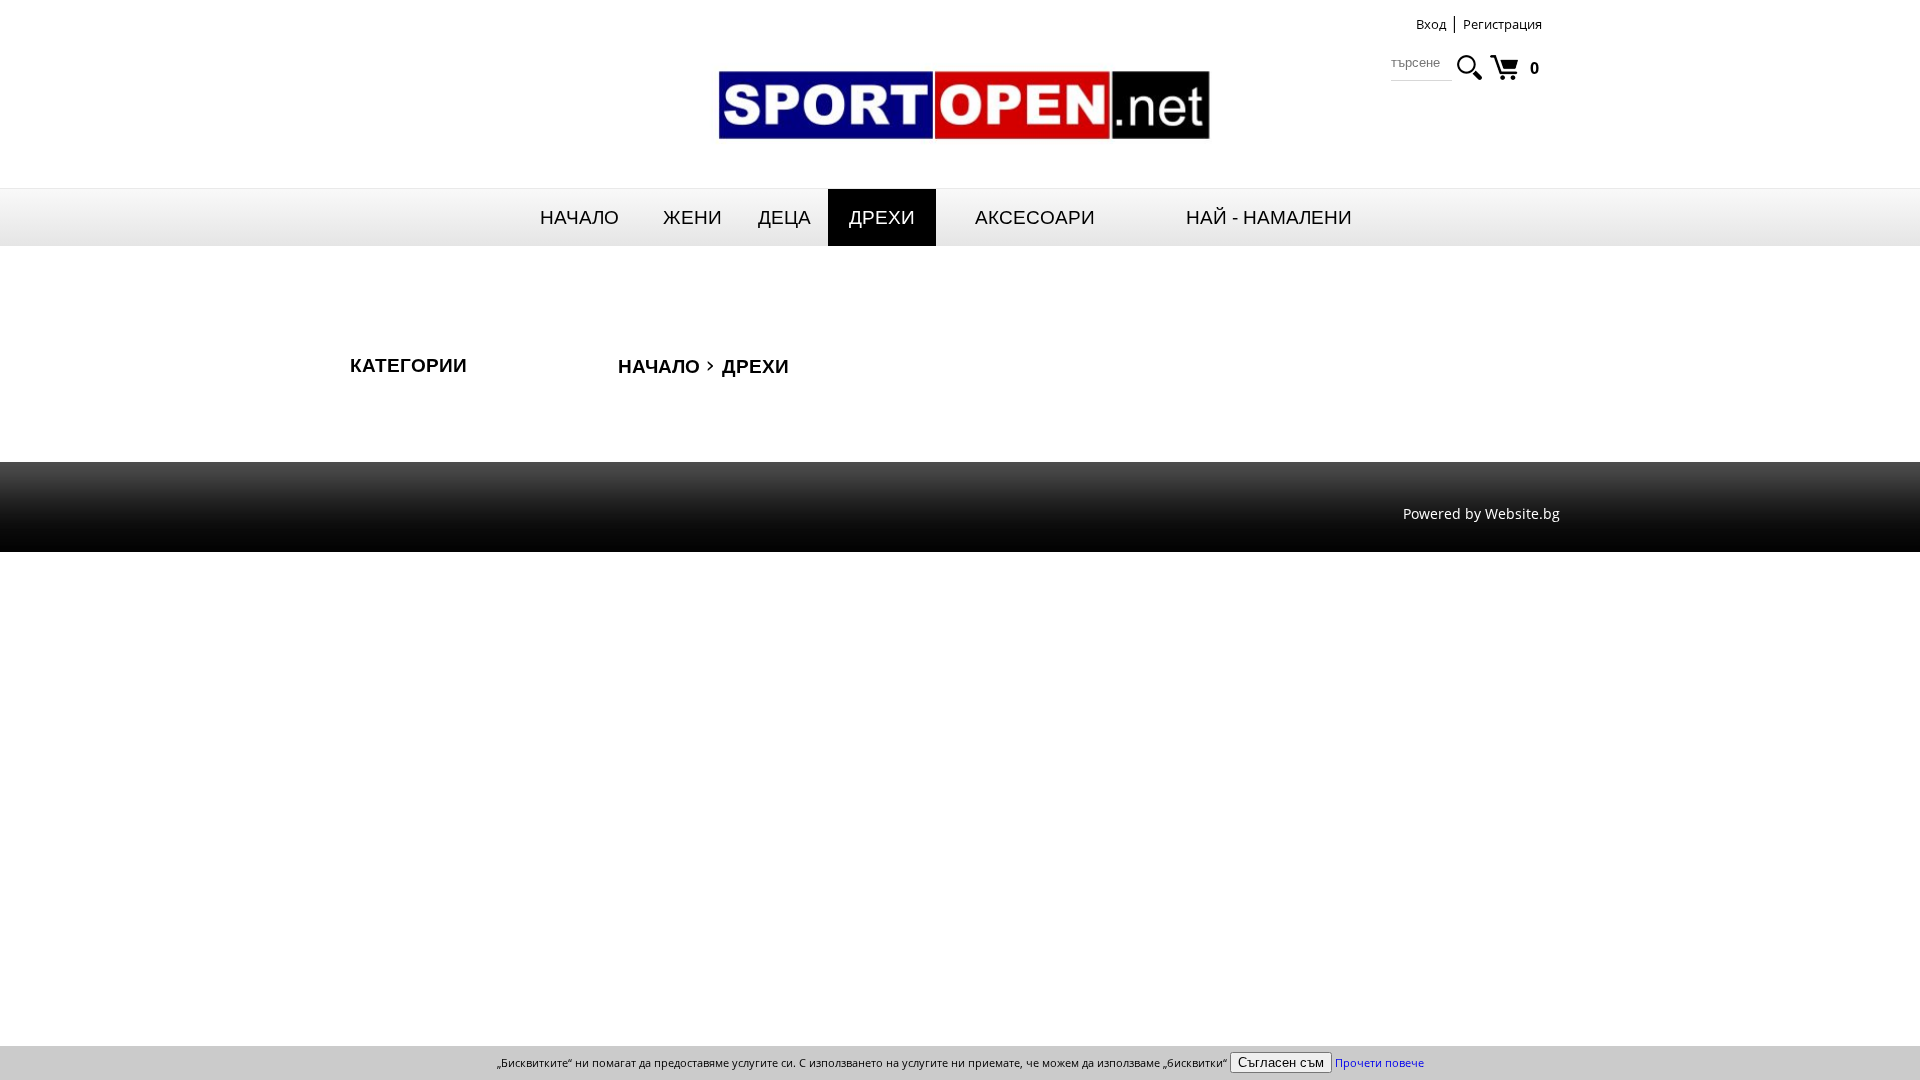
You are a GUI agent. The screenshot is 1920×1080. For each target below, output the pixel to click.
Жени (692, 217)
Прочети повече (1379, 1062)
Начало (579, 217)
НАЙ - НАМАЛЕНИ (1269, 217)
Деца (784, 217)
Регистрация (1502, 24)
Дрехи (882, 217)
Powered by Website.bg (1481, 513)
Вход (1431, 24)
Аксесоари (1035, 217)
